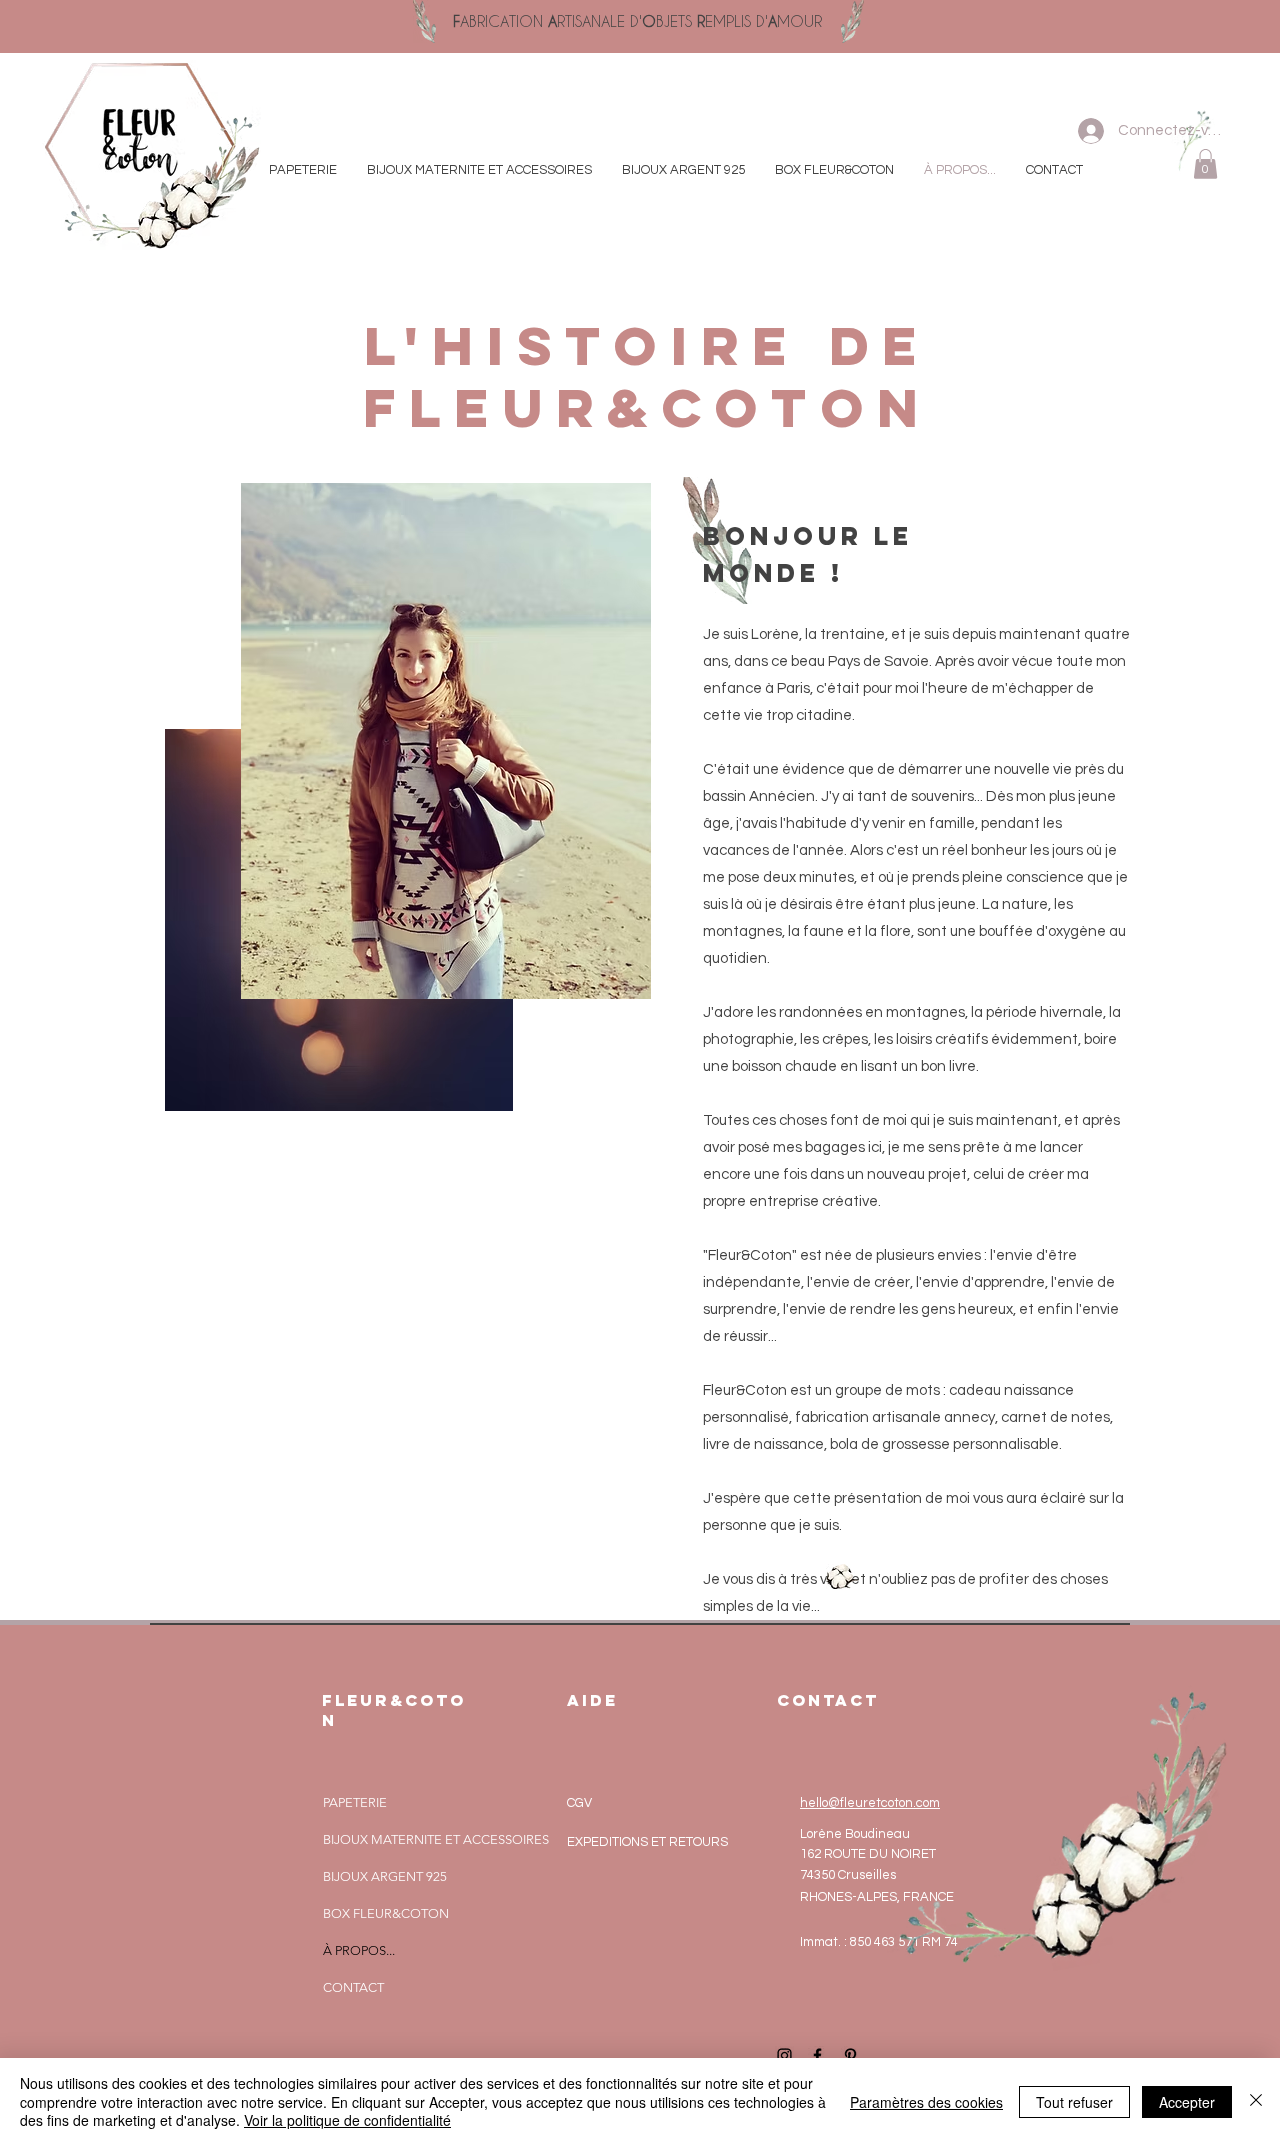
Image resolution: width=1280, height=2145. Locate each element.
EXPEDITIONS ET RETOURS (647, 1842)
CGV (579, 1803)
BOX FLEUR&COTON (386, 1913)
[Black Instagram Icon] (784, 2055)
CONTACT (353, 1987)
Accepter (1187, 2102)
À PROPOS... (359, 1950)
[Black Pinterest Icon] (850, 2055)
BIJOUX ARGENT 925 (385, 1876)
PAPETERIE (355, 1802)
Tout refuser (1074, 2102)
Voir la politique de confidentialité (347, 2120)
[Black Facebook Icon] (817, 2055)
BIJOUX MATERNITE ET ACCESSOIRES (436, 1839)
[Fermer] (1256, 2101)
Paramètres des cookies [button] (926, 2102)
